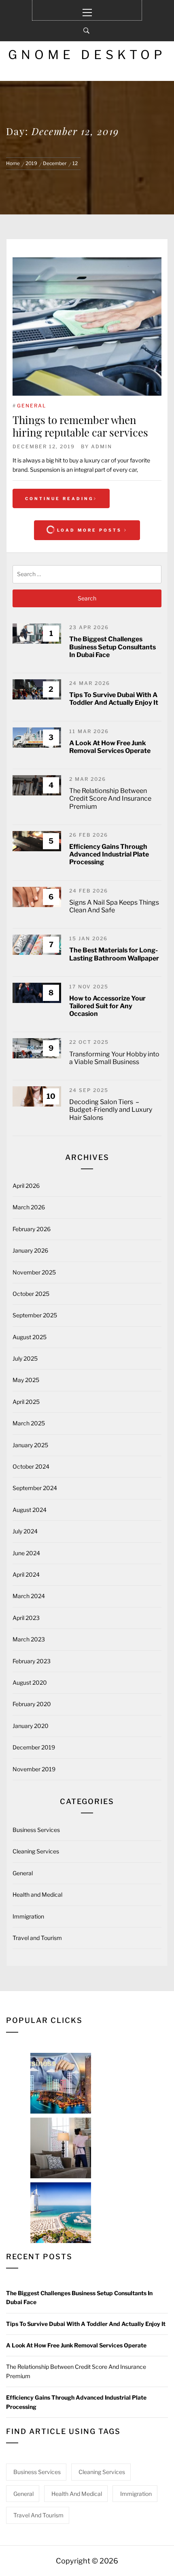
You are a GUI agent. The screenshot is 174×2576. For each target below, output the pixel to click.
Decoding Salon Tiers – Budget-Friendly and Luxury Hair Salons (111, 1110)
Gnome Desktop (87, 55)
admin (102, 446)
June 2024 (26, 1553)
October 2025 (31, 1294)
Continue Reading (59, 498)
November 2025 (34, 1272)
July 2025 (25, 1358)
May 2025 (26, 1380)
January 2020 (31, 1726)
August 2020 (30, 1682)
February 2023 (32, 1661)
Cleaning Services (36, 1851)
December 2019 (34, 1747)
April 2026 (26, 1186)
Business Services (36, 1830)
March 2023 (29, 1639)
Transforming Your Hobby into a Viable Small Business (114, 1058)
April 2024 (26, 1574)
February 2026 (32, 1229)
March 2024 (29, 1596)
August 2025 (30, 1337)
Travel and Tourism (37, 1938)
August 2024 (30, 1510)
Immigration (28, 1916)
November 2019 (34, 1769)
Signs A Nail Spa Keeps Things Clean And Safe (114, 906)
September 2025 (35, 1315)
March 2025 (29, 1423)
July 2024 (25, 1531)
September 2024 (35, 1488)
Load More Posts (89, 530)
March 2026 (29, 1207)
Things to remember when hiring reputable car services (80, 426)
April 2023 (26, 1618)
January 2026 (30, 1250)
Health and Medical (37, 1894)
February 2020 (32, 1704)
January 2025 (30, 1445)
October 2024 (31, 1466)
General (32, 406)
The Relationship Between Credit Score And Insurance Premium (110, 798)
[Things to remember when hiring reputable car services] (87, 327)
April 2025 (26, 1402)
